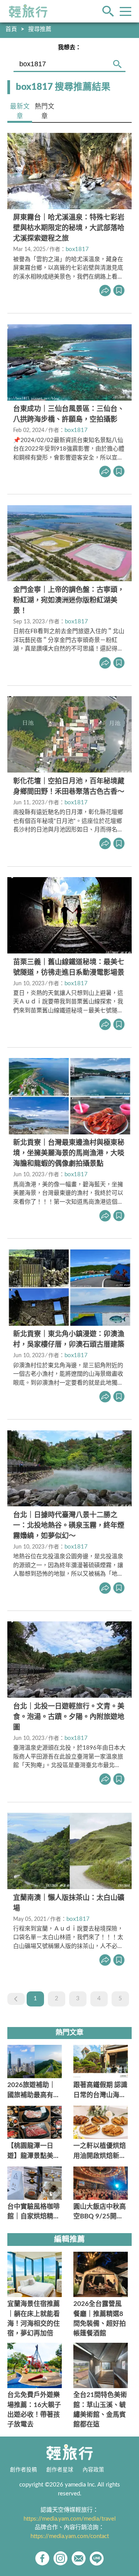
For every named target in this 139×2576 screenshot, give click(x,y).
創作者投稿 (24, 2470)
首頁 (11, 29)
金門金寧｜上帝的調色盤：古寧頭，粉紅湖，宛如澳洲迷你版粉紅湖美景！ (69, 601)
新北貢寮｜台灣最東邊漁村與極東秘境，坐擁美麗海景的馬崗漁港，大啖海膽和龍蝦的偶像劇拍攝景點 (69, 1153)
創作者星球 (60, 2470)
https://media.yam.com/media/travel (70, 2519)
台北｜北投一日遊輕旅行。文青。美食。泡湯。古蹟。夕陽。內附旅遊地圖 (69, 1717)
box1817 (77, 249)
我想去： (69, 47)
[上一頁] (16, 1999)
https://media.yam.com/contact (70, 2536)
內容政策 (93, 2470)
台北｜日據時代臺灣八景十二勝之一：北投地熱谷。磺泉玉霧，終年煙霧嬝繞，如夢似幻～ (69, 1526)
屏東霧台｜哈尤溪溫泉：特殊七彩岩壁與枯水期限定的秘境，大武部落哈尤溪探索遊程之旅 (69, 228)
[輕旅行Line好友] (97, 2558)
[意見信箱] (79, 2558)
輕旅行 (28, 11)
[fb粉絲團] (42, 2558)
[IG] (60, 2558)
